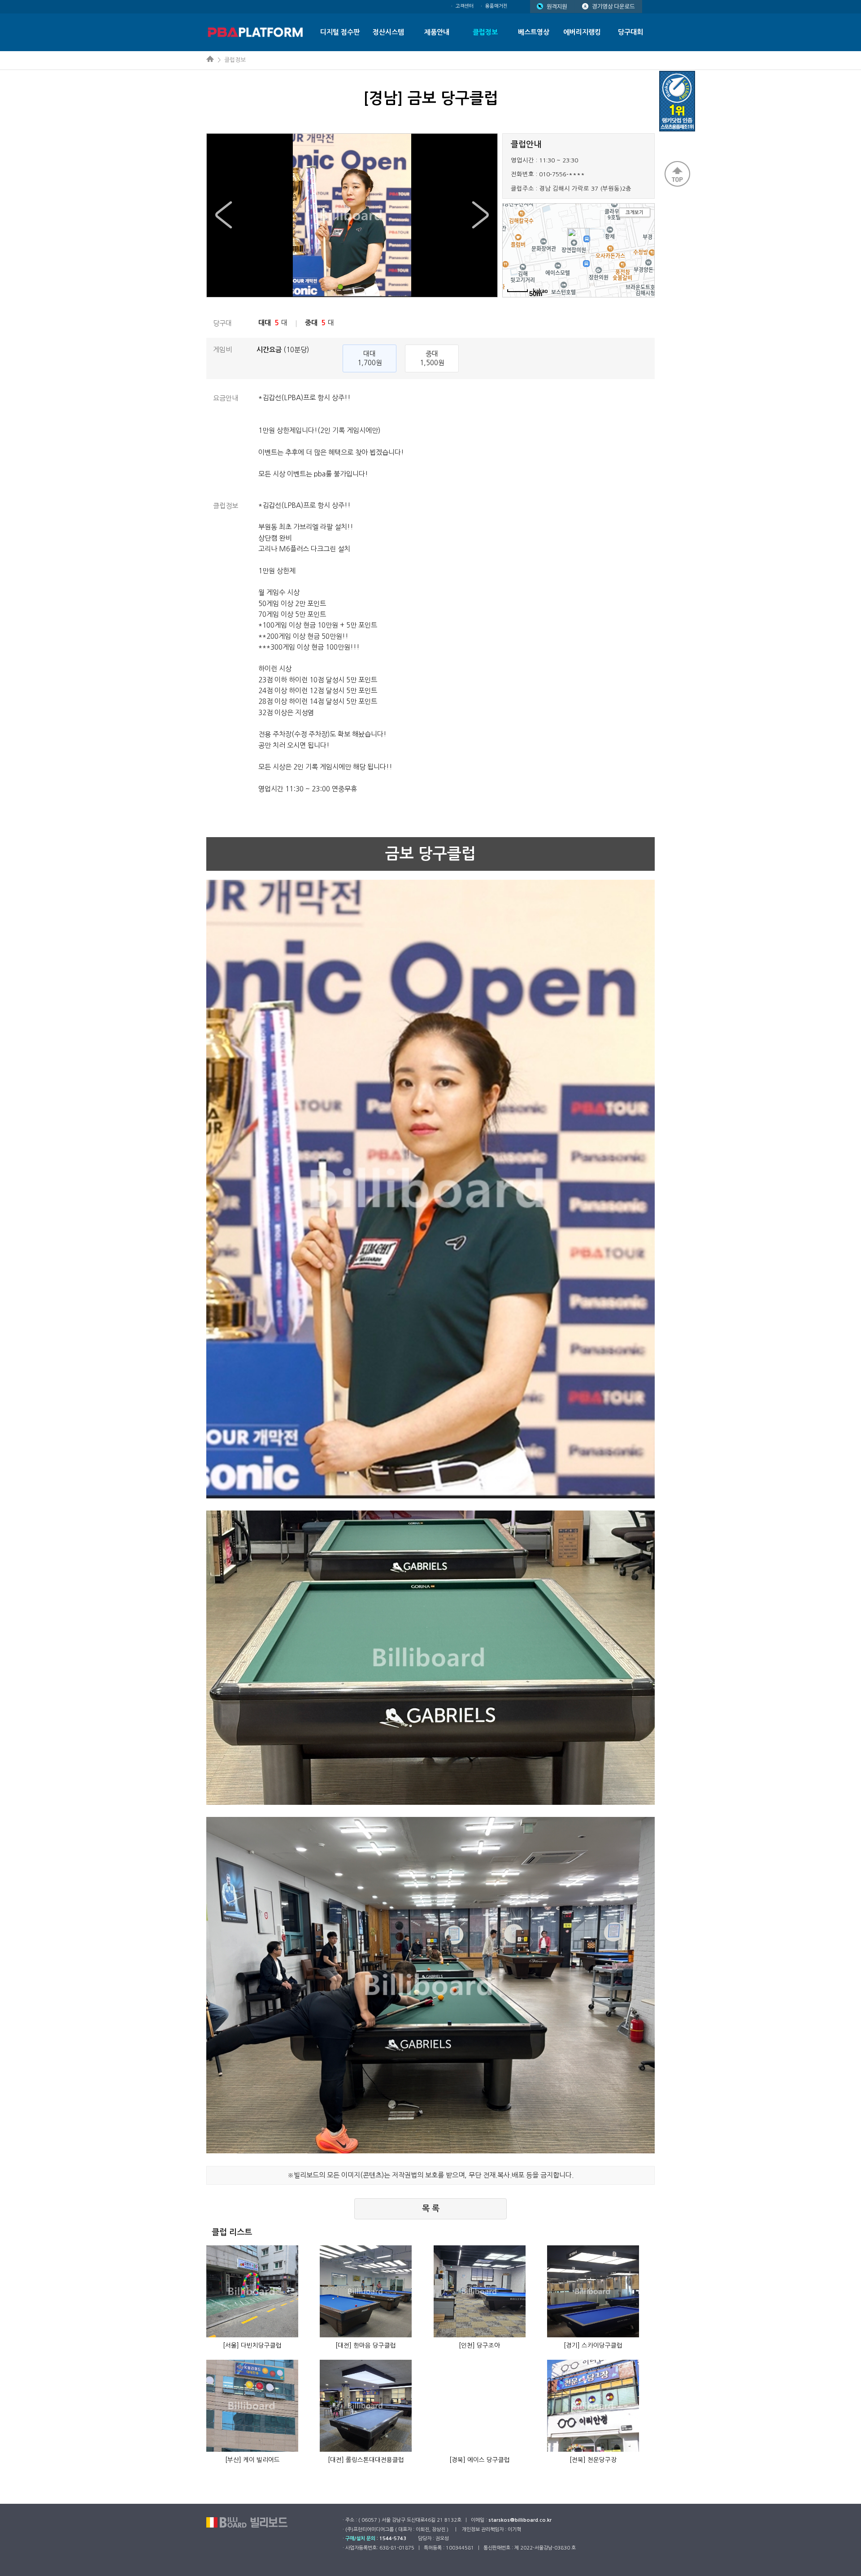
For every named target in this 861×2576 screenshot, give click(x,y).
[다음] (480, 215)
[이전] (224, 215)
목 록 (431, 2209)
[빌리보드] (254, 32)
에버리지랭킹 (582, 32)
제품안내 (437, 32)
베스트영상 (534, 32)
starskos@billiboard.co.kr (520, 2520)
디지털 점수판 (340, 32)
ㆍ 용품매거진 (494, 6)
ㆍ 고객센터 (462, 6)
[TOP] (677, 174)
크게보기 (635, 212)
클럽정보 (485, 32)
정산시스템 (388, 32)
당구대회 (631, 32)
